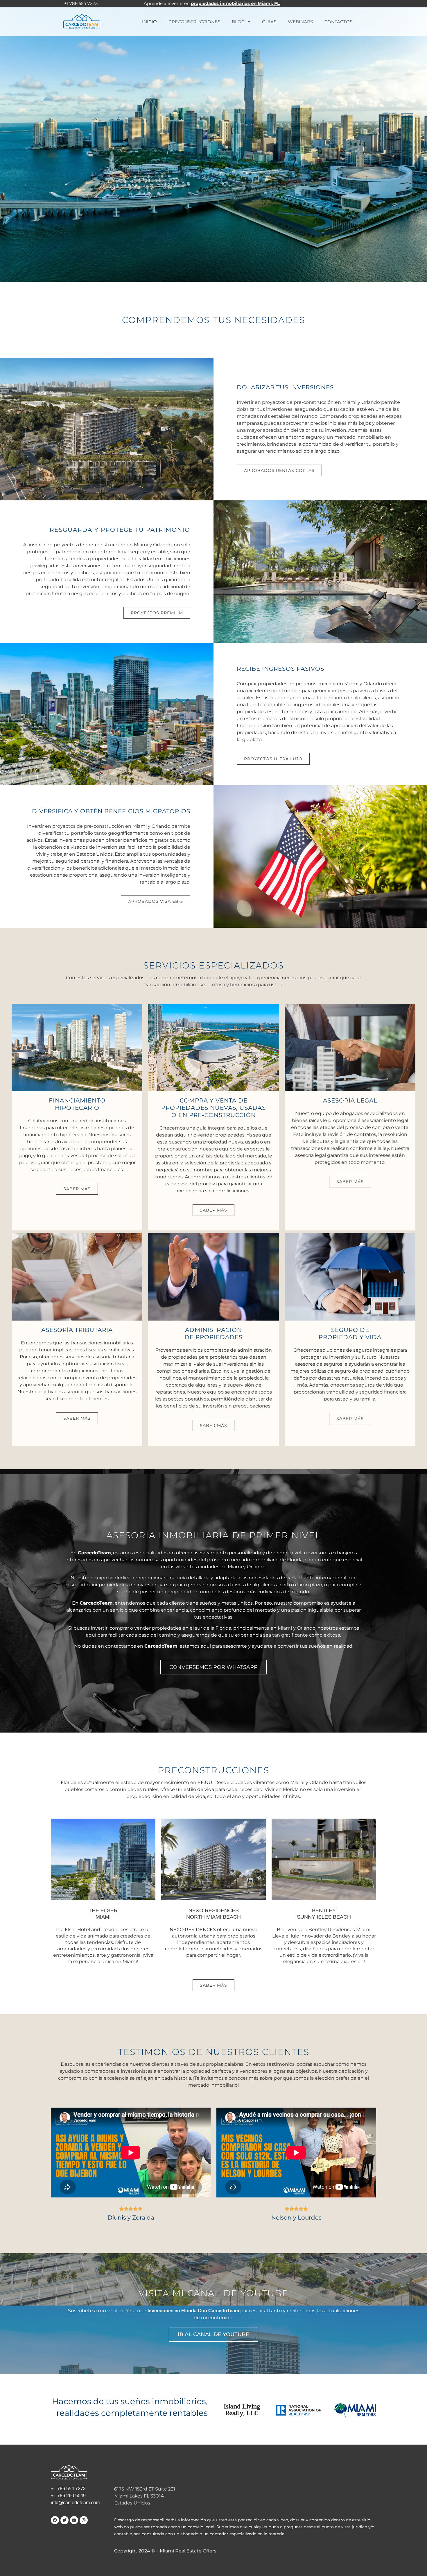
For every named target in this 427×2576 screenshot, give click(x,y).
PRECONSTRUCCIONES (194, 22)
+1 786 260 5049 (68, 2496)
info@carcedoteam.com (75, 2503)
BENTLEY (324, 1914)
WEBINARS (300, 22)
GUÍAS (269, 22)
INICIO (149, 22)
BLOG (238, 22)
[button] (77, 1189)
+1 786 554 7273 (68, 2489)
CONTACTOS (338, 22)
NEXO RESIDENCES (214, 1914)
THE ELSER (103, 1914)
